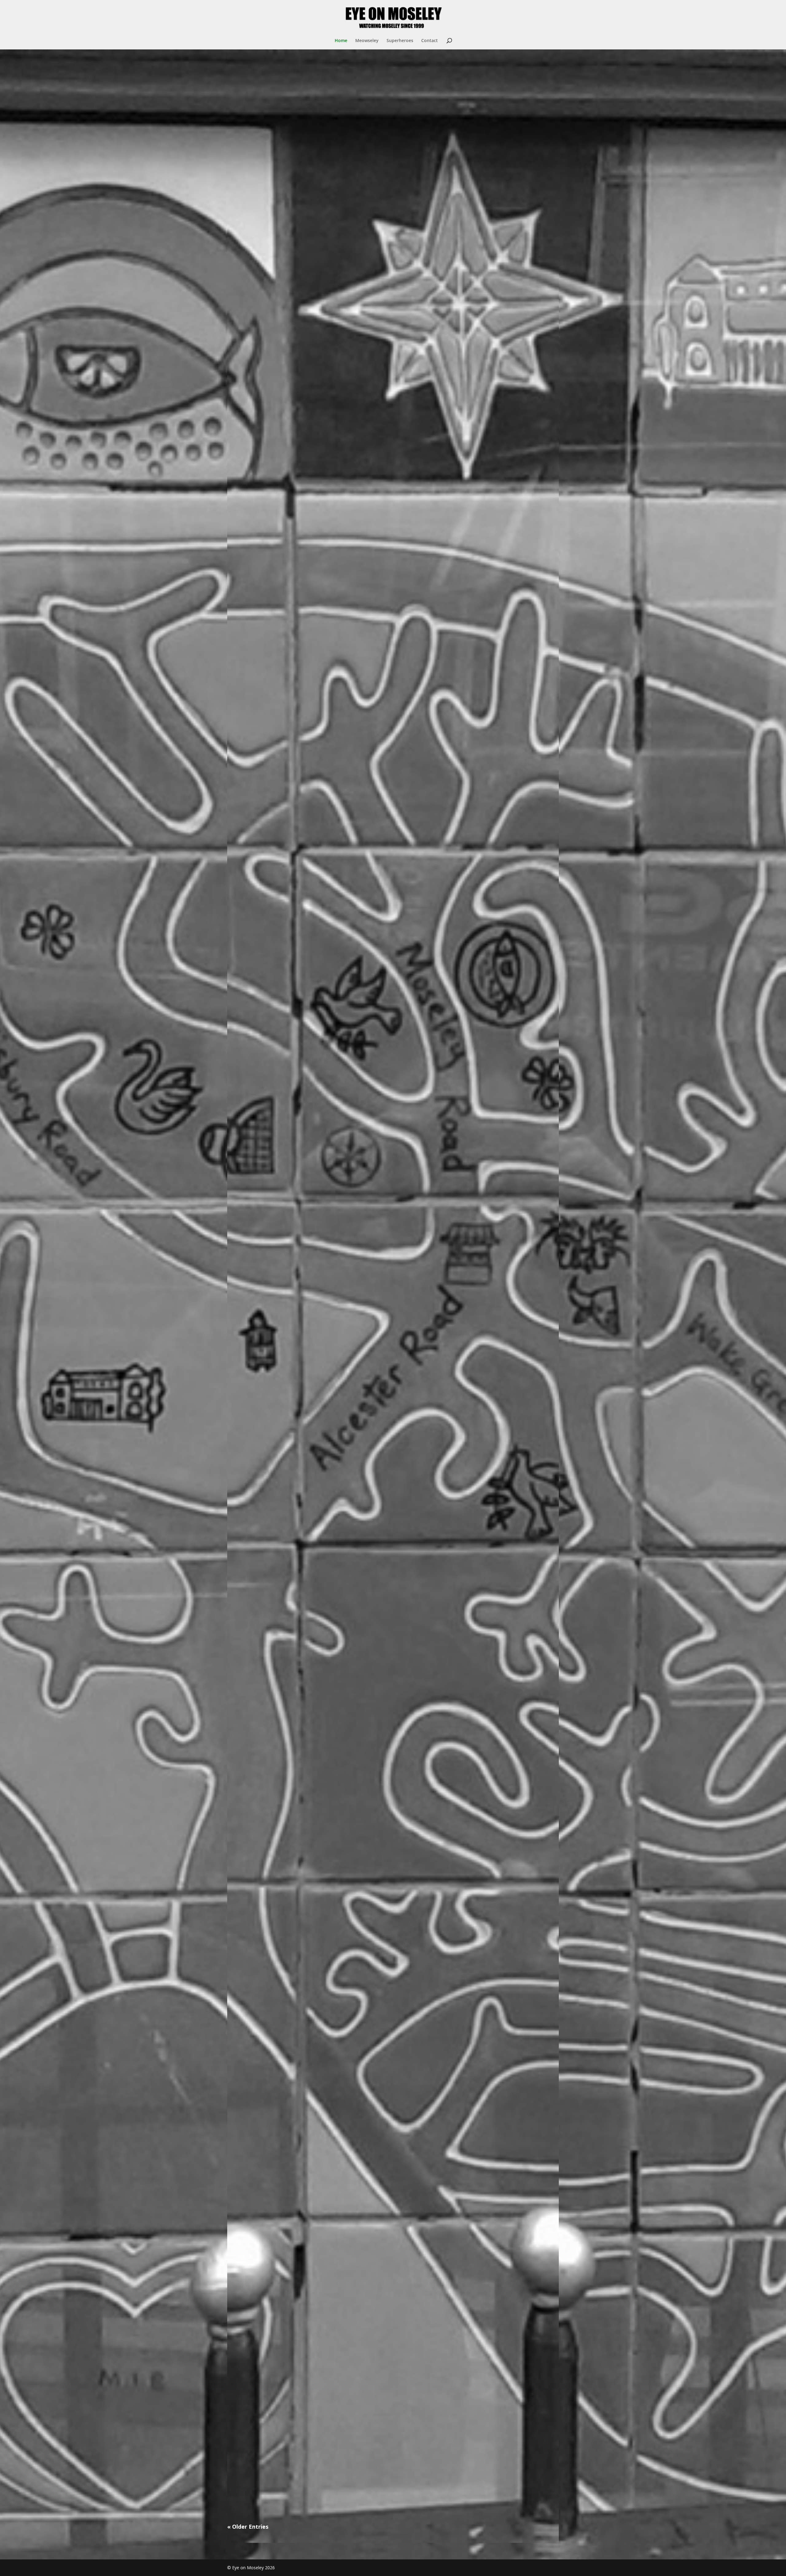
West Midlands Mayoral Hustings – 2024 (286, 828)
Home (341, 41)
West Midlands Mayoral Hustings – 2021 (286, 1375)
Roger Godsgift (253, 1922)
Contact (430, 41)
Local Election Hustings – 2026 (273, 282)
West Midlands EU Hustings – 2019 (279, 2196)
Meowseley (367, 41)
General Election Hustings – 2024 (277, 555)
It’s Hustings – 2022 (259, 1102)
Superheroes (400, 41)
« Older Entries (248, 2527)
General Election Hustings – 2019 (277, 1649)
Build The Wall (252, 2469)
